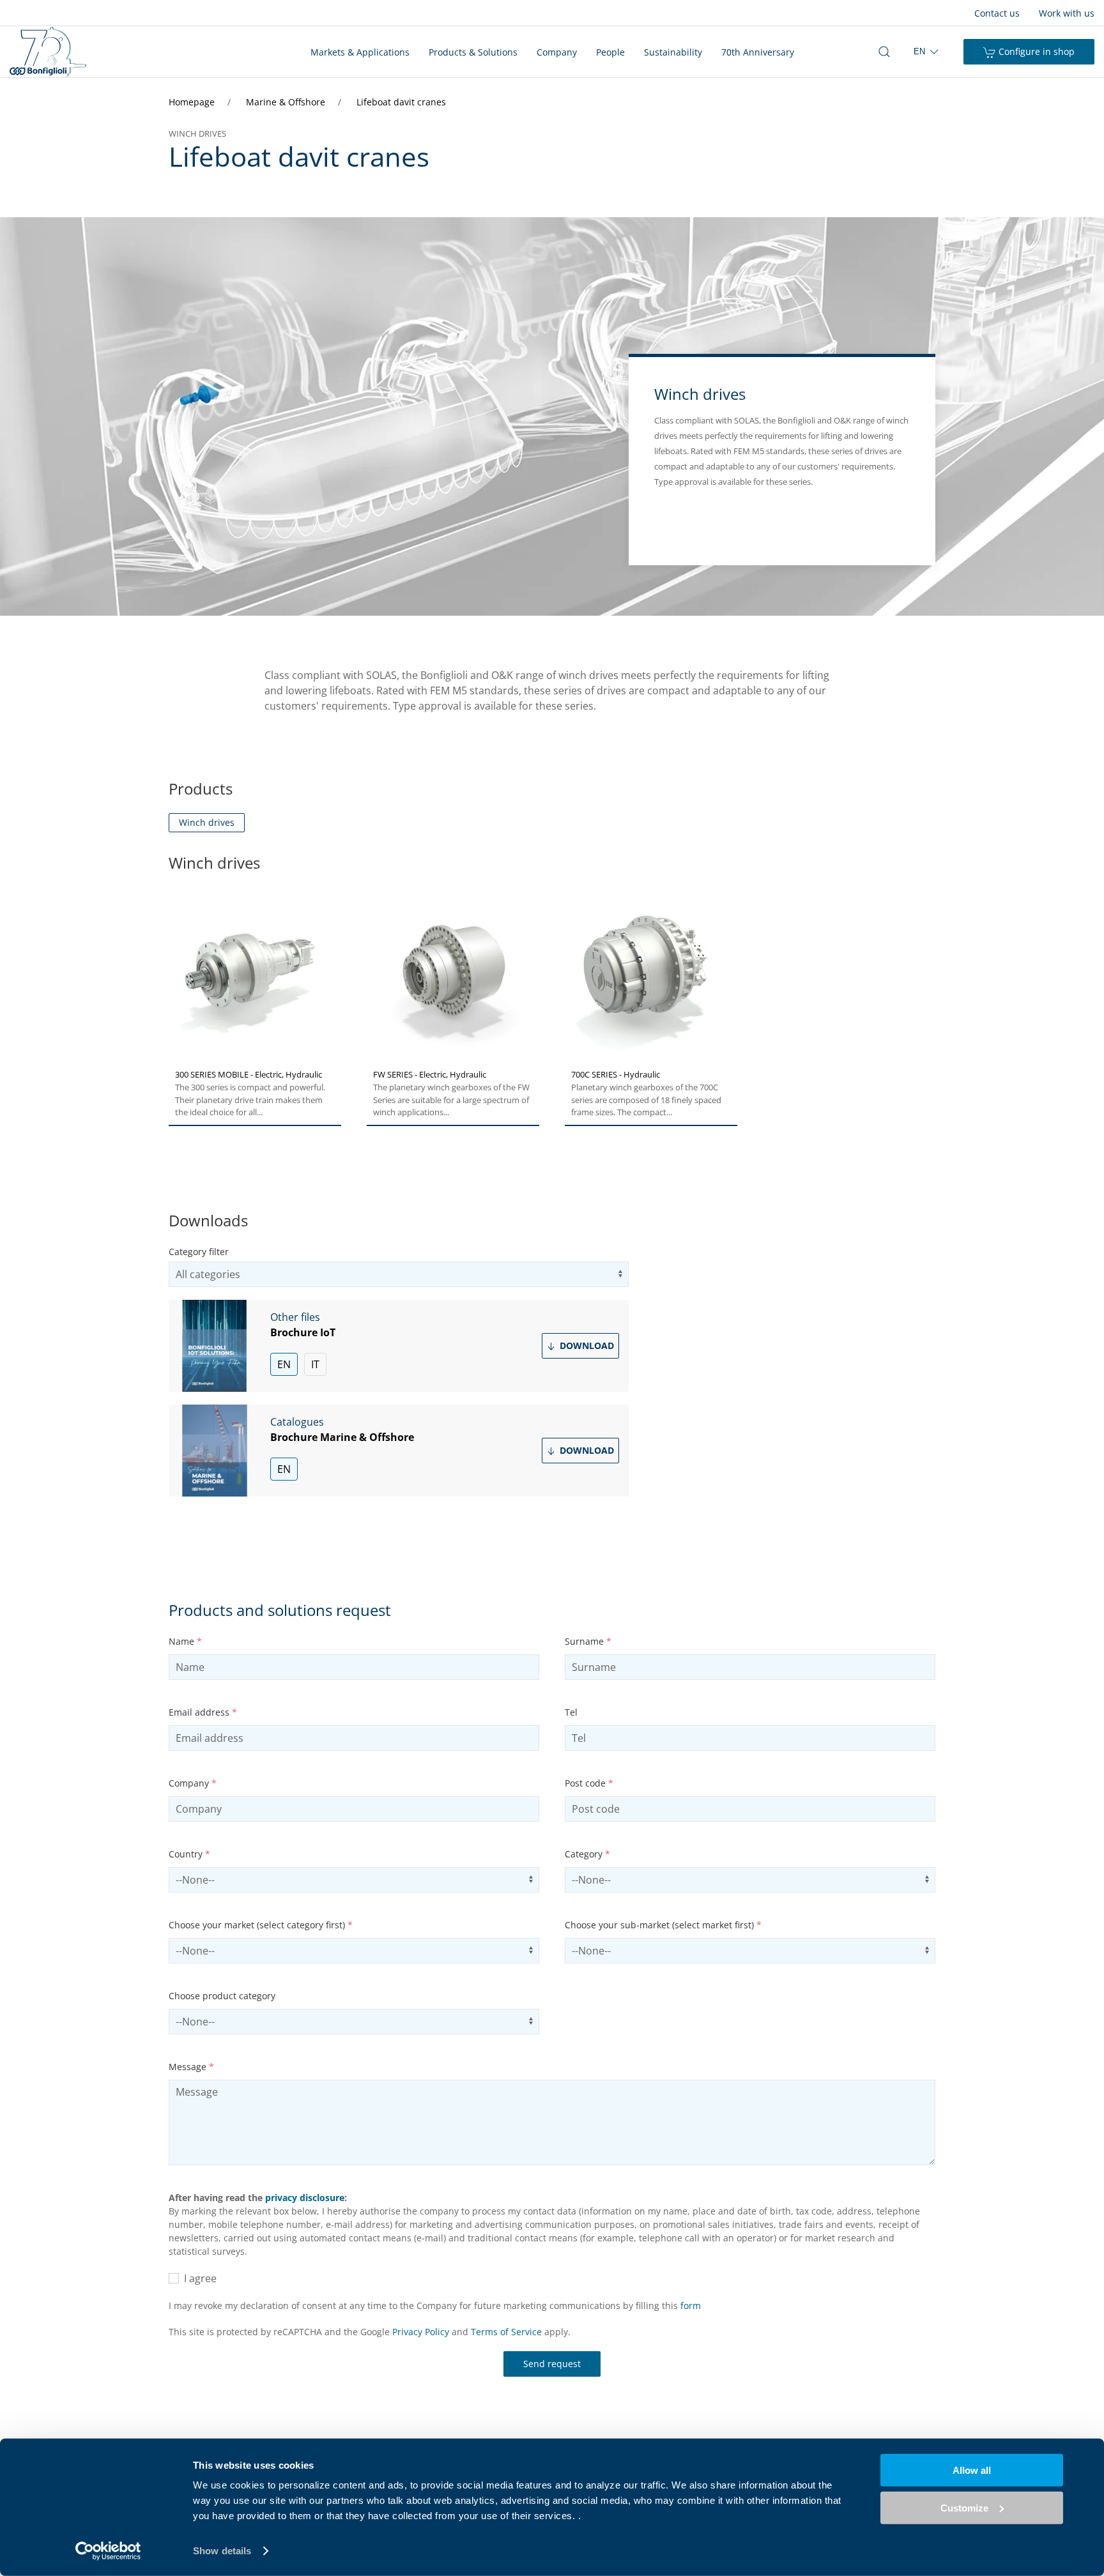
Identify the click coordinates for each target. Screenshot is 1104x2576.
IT (315, 1364)
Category (587, 1854)
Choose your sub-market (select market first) (663, 1925)
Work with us (1067, 13)
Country (189, 1854)
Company (557, 52)
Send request (552, 2364)
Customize (964, 2507)
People (610, 52)
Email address (203, 1712)
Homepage (193, 102)
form (691, 2305)
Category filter (199, 1252)
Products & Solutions (473, 52)
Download (586, 1345)
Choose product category (222, 1996)
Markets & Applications (360, 52)
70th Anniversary (758, 52)
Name (185, 1641)
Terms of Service (506, 2332)
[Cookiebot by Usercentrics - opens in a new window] (108, 2551)
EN (284, 1364)
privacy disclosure (305, 2198)
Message (191, 2067)
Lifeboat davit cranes (401, 102)
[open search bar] (884, 52)
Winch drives (207, 822)
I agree (198, 2278)
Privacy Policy (421, 2332)
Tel (571, 1712)
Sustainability (673, 52)
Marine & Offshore (287, 102)
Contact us (997, 13)
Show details (222, 2551)
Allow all (972, 2470)
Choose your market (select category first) (261, 1925)
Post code (589, 1783)
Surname (588, 1641)
